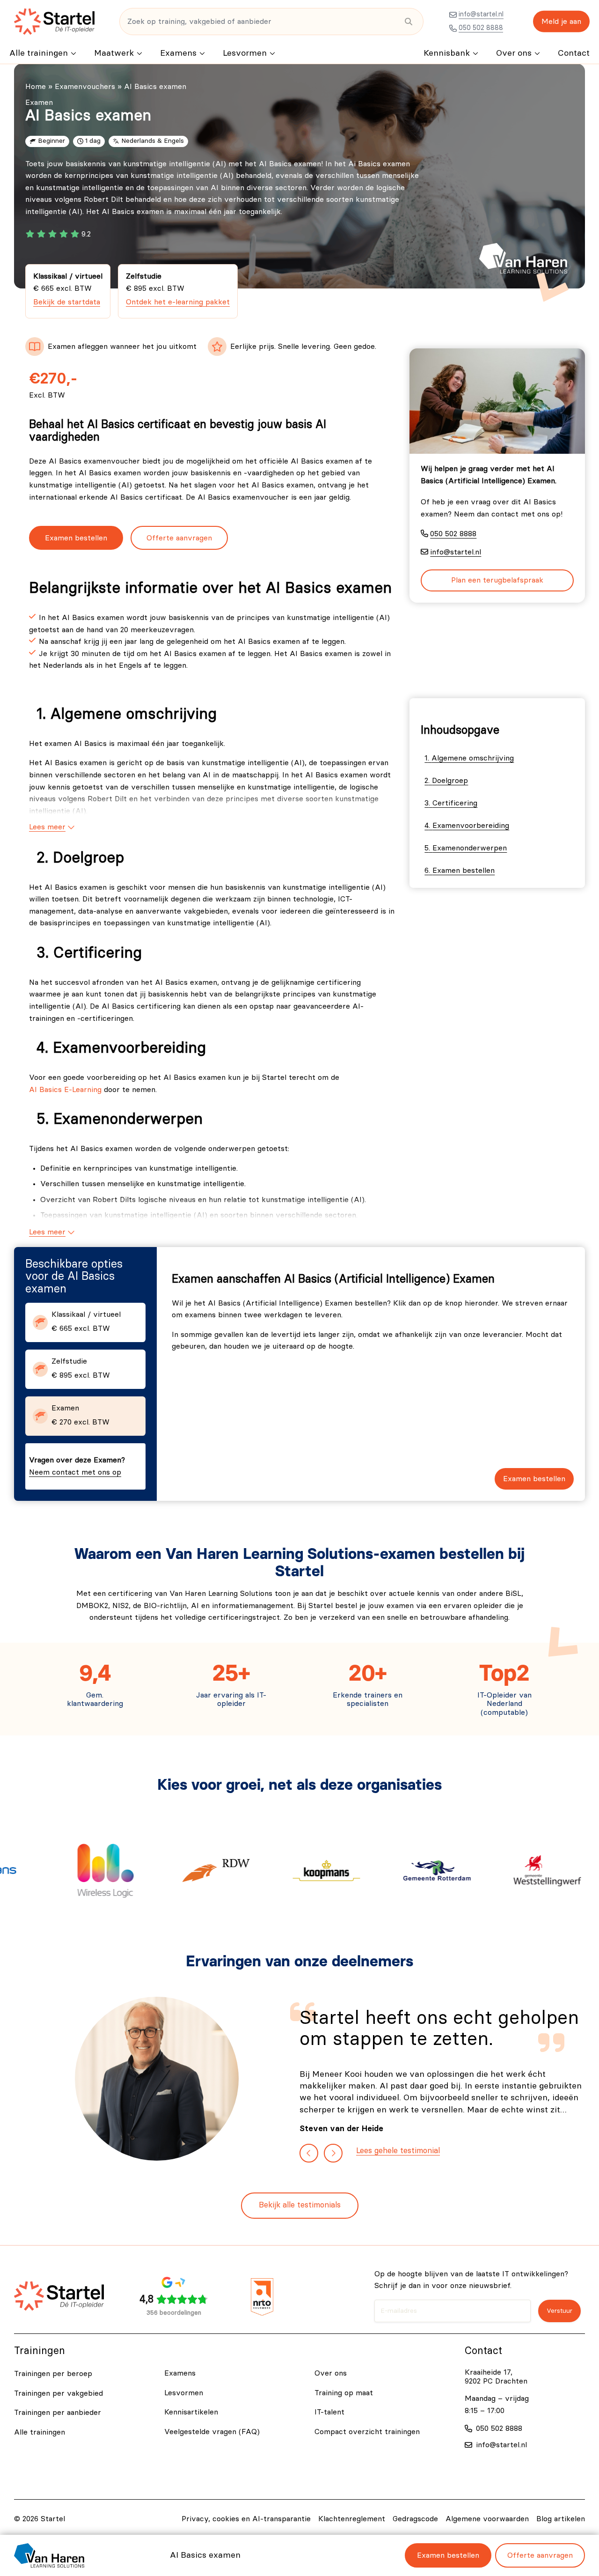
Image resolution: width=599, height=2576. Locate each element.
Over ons (514, 53)
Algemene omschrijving (473, 758)
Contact (574, 53)
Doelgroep (450, 781)
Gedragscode (415, 2519)
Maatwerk (114, 53)
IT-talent (329, 2412)
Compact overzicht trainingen (367, 2432)
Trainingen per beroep (53, 2374)
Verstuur (559, 2311)
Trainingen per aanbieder (58, 2413)
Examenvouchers (85, 87)
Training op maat (344, 2393)
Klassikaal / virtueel (68, 289)
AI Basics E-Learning (65, 1090)
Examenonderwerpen (470, 848)
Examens (178, 53)
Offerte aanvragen (179, 538)
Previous (309, 2153)
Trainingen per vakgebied (58, 2393)
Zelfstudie (178, 289)
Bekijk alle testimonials (300, 2205)
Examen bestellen (76, 538)
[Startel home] (54, 22)
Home (36, 87)
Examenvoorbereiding (471, 826)
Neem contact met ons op (75, 1472)
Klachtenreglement (352, 2519)
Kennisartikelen (191, 2412)
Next (333, 2153)
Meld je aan (561, 22)
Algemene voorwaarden (487, 2519)
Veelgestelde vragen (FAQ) (212, 2432)
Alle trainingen (39, 53)
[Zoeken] (408, 22)
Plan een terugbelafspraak (497, 580)
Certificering (455, 803)
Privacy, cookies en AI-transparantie (246, 2519)
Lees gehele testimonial (398, 2151)
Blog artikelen (561, 2519)
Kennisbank (447, 53)
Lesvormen (245, 53)
